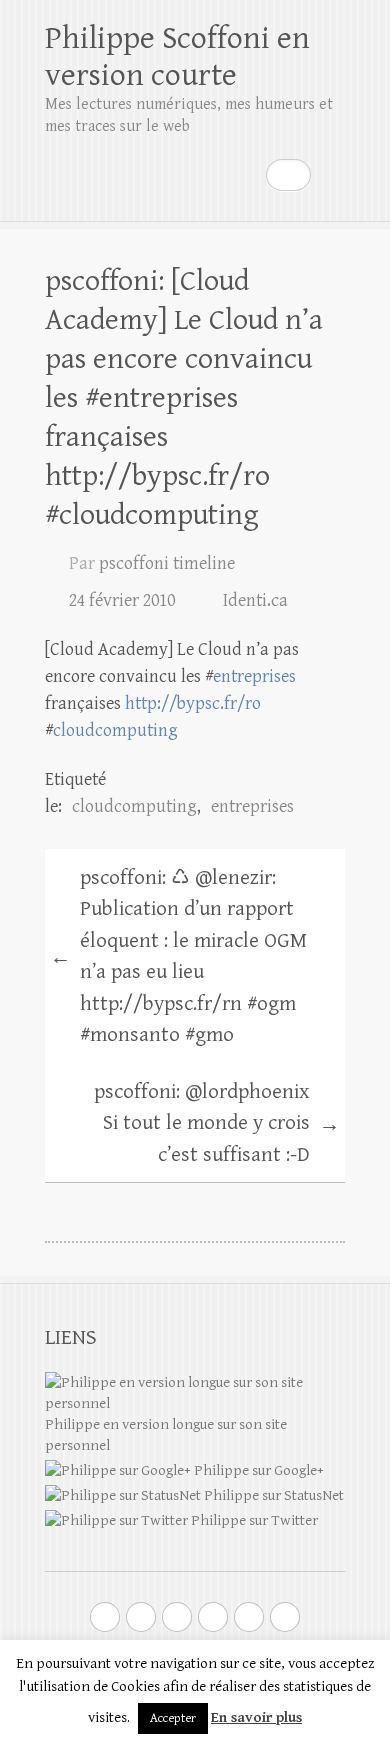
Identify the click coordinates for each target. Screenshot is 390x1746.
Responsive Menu (333, 174)
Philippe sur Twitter (253, 1520)
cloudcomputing (115, 730)
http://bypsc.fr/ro (193, 703)
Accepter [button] (173, 1718)
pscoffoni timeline (167, 563)
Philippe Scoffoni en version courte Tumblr (249, 1617)
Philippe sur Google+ (257, 1470)
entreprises (254, 676)
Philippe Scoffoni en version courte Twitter (105, 1617)
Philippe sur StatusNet (272, 1495)
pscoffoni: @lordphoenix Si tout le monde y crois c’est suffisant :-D (217, 1123)
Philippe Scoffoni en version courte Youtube (177, 1617)
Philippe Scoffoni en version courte (177, 57)
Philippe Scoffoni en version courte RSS (285, 1617)
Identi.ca (255, 600)
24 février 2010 (122, 600)
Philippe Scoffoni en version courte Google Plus (141, 1617)
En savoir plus (256, 1717)
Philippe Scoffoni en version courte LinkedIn (213, 1617)
